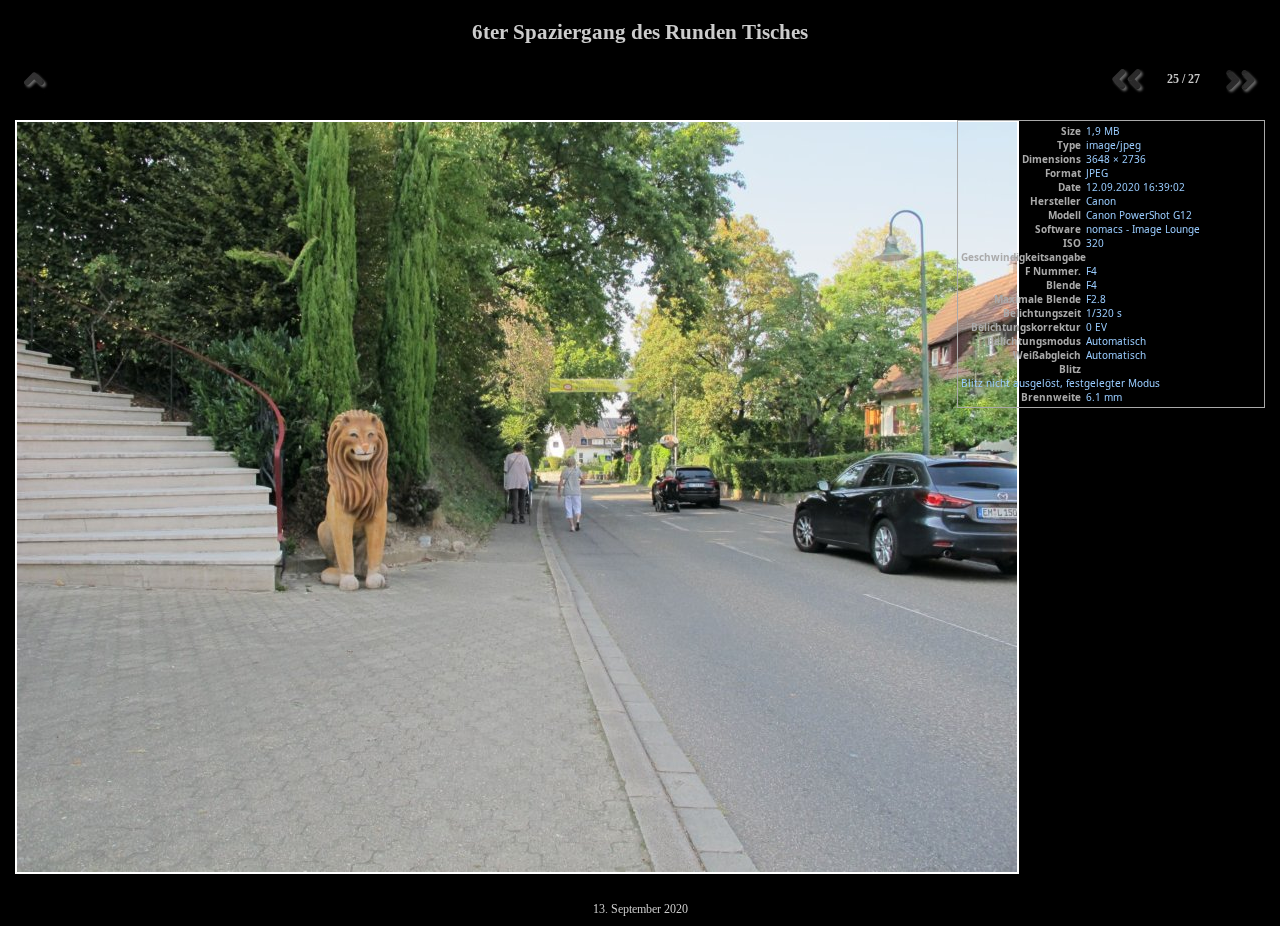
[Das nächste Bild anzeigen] (1240, 80)
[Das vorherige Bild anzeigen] (1127, 80)
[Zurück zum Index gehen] (35, 80)
